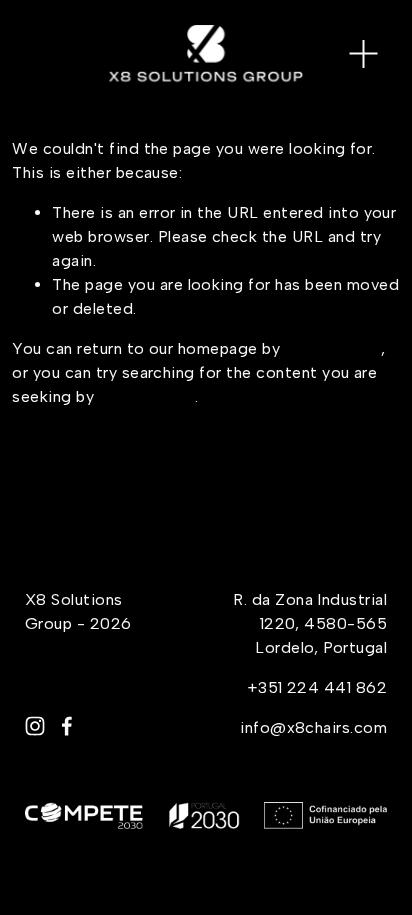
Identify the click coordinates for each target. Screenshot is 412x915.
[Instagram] (35, 726)
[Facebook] (67, 726)
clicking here (333, 348)
